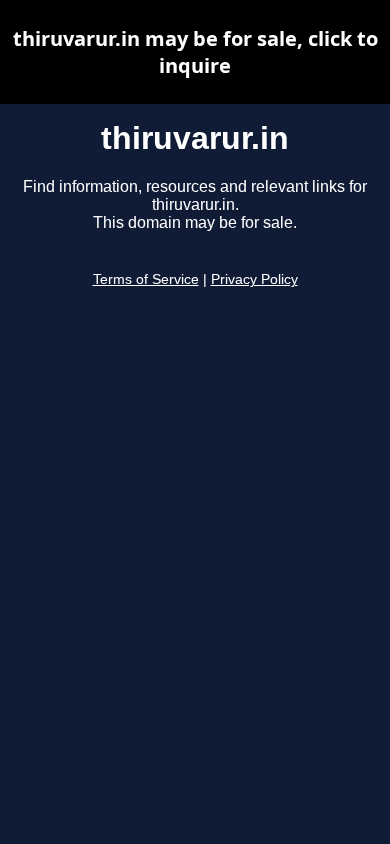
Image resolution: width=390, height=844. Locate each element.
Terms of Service (146, 279)
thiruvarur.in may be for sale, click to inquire (195, 52)
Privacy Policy (254, 279)
